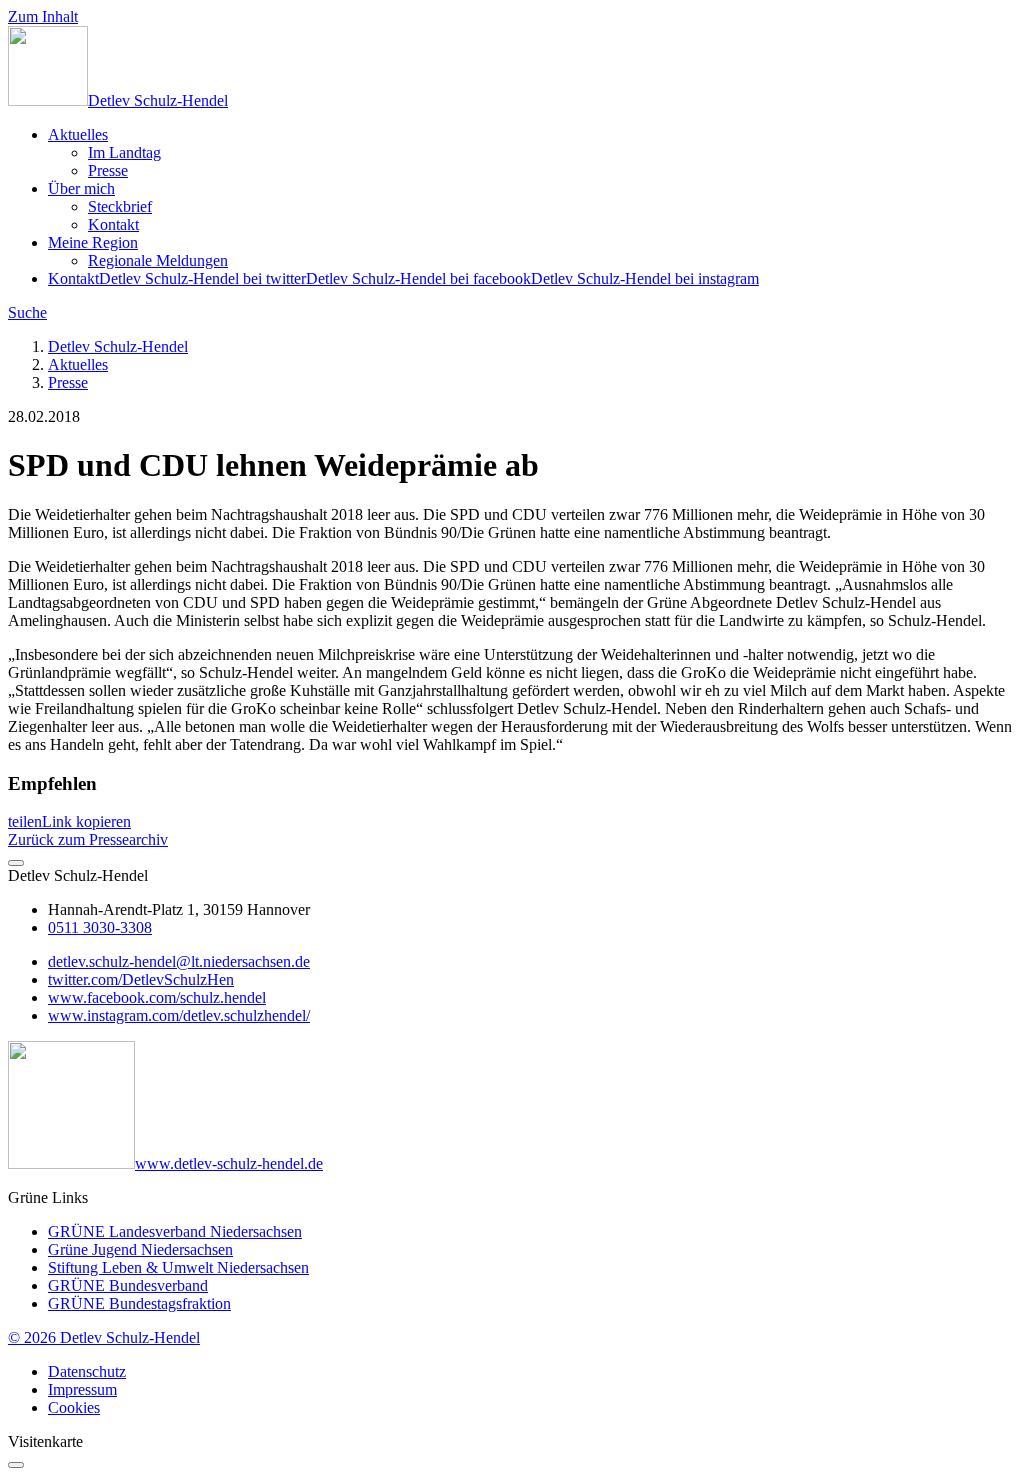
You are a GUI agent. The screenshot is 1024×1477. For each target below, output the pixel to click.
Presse (108, 170)
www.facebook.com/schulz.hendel (157, 997)
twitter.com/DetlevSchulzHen (141, 979)
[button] (25, 821)
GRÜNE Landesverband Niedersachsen (175, 1231)
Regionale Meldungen (158, 260)
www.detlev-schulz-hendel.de (229, 1163)
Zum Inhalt (43, 16)
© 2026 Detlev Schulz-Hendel (104, 1337)
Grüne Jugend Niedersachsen (140, 1249)
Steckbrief (120, 206)
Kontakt (113, 224)
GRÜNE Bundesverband (128, 1285)
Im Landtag (124, 152)
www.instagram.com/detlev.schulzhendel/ (179, 1015)
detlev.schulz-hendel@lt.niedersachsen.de (179, 961)
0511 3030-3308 (100, 927)
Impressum (82, 1389)
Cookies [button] (74, 1407)
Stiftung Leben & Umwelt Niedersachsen (178, 1267)
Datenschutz (87, 1371)
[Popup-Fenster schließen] (16, 1465)
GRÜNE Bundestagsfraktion (139, 1303)
